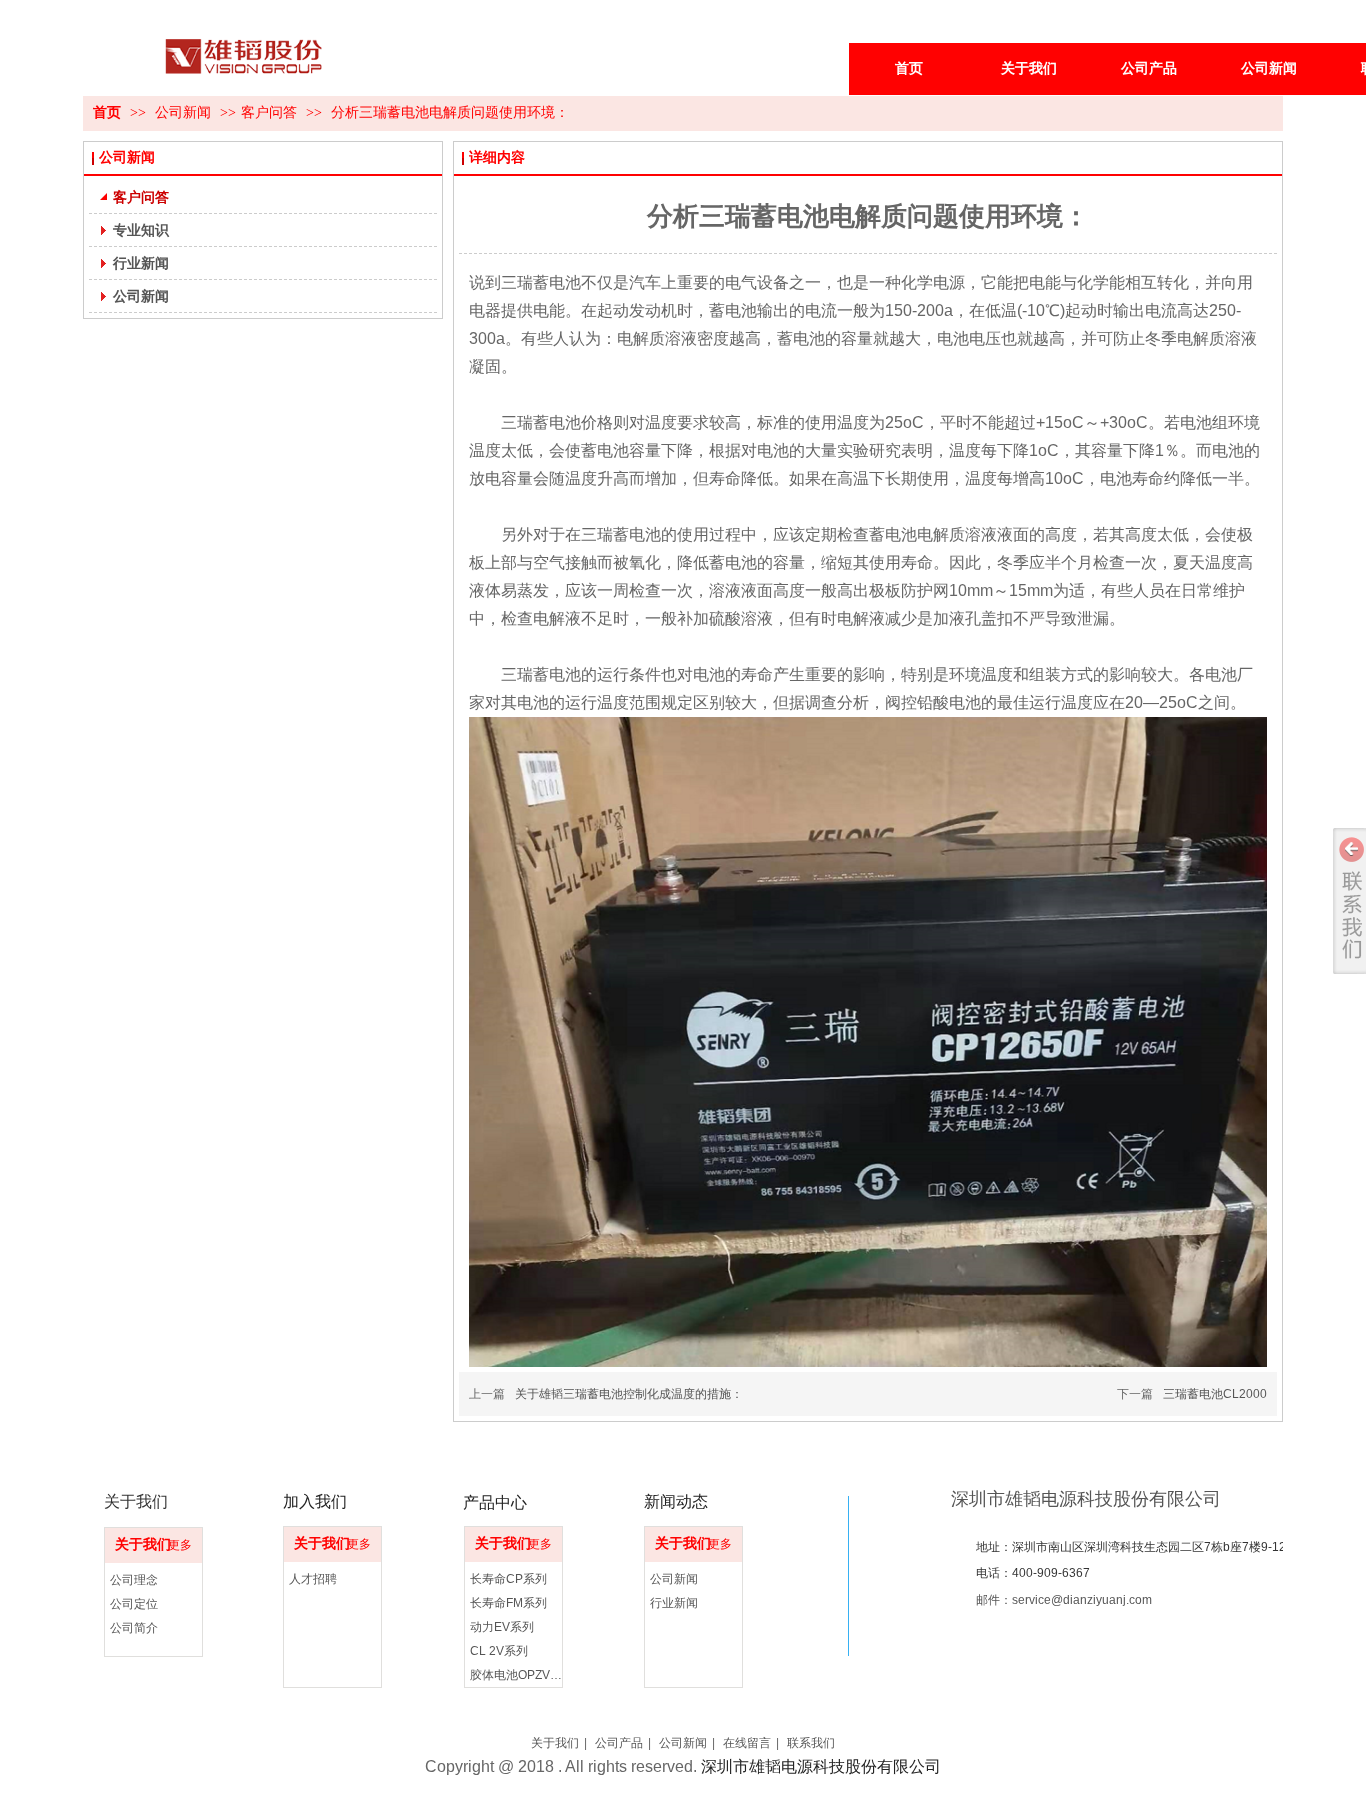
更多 (180, 1545)
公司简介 (134, 1628)
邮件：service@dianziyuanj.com (1064, 1600)
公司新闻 (185, 112)
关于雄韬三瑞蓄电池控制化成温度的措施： (629, 1394)
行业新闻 (674, 1603)
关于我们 (143, 1544)
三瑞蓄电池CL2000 (1215, 1394)
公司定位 (134, 1604)
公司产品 (619, 1743)
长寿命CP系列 (508, 1579)
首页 (107, 112)
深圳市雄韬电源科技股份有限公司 (1086, 1499)
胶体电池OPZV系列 (518, 1675)
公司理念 (134, 1580)
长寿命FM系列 (508, 1603)
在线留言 (747, 1743)
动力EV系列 (502, 1627)
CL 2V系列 (499, 1651)
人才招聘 (313, 1579)
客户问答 (269, 112)
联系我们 (811, 1743)
